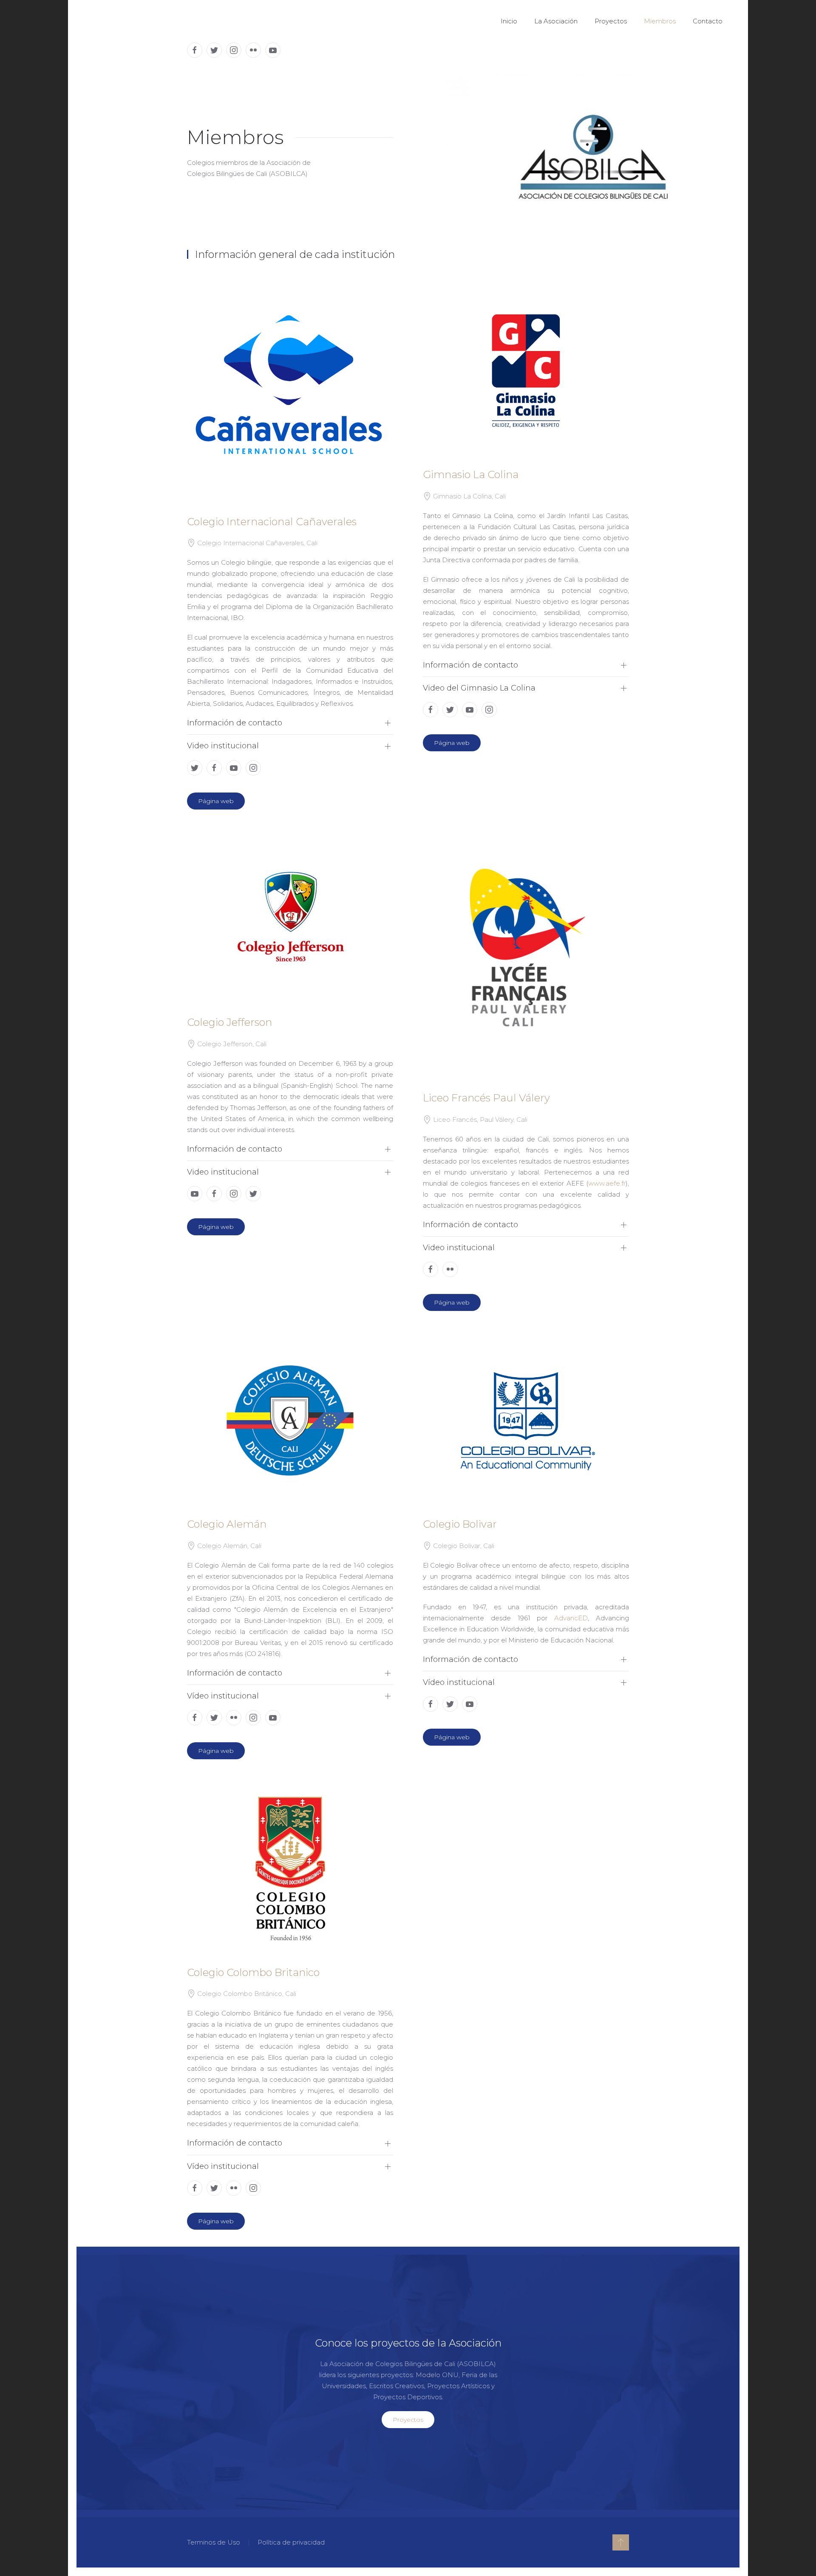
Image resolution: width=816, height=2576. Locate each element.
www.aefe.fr (607, 1183)
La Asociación (556, 21)
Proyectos (611, 21)
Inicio (509, 21)
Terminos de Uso (214, 2542)
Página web (216, 801)
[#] (621, 2542)
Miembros (660, 21)
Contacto (708, 21)
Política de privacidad (291, 2542)
